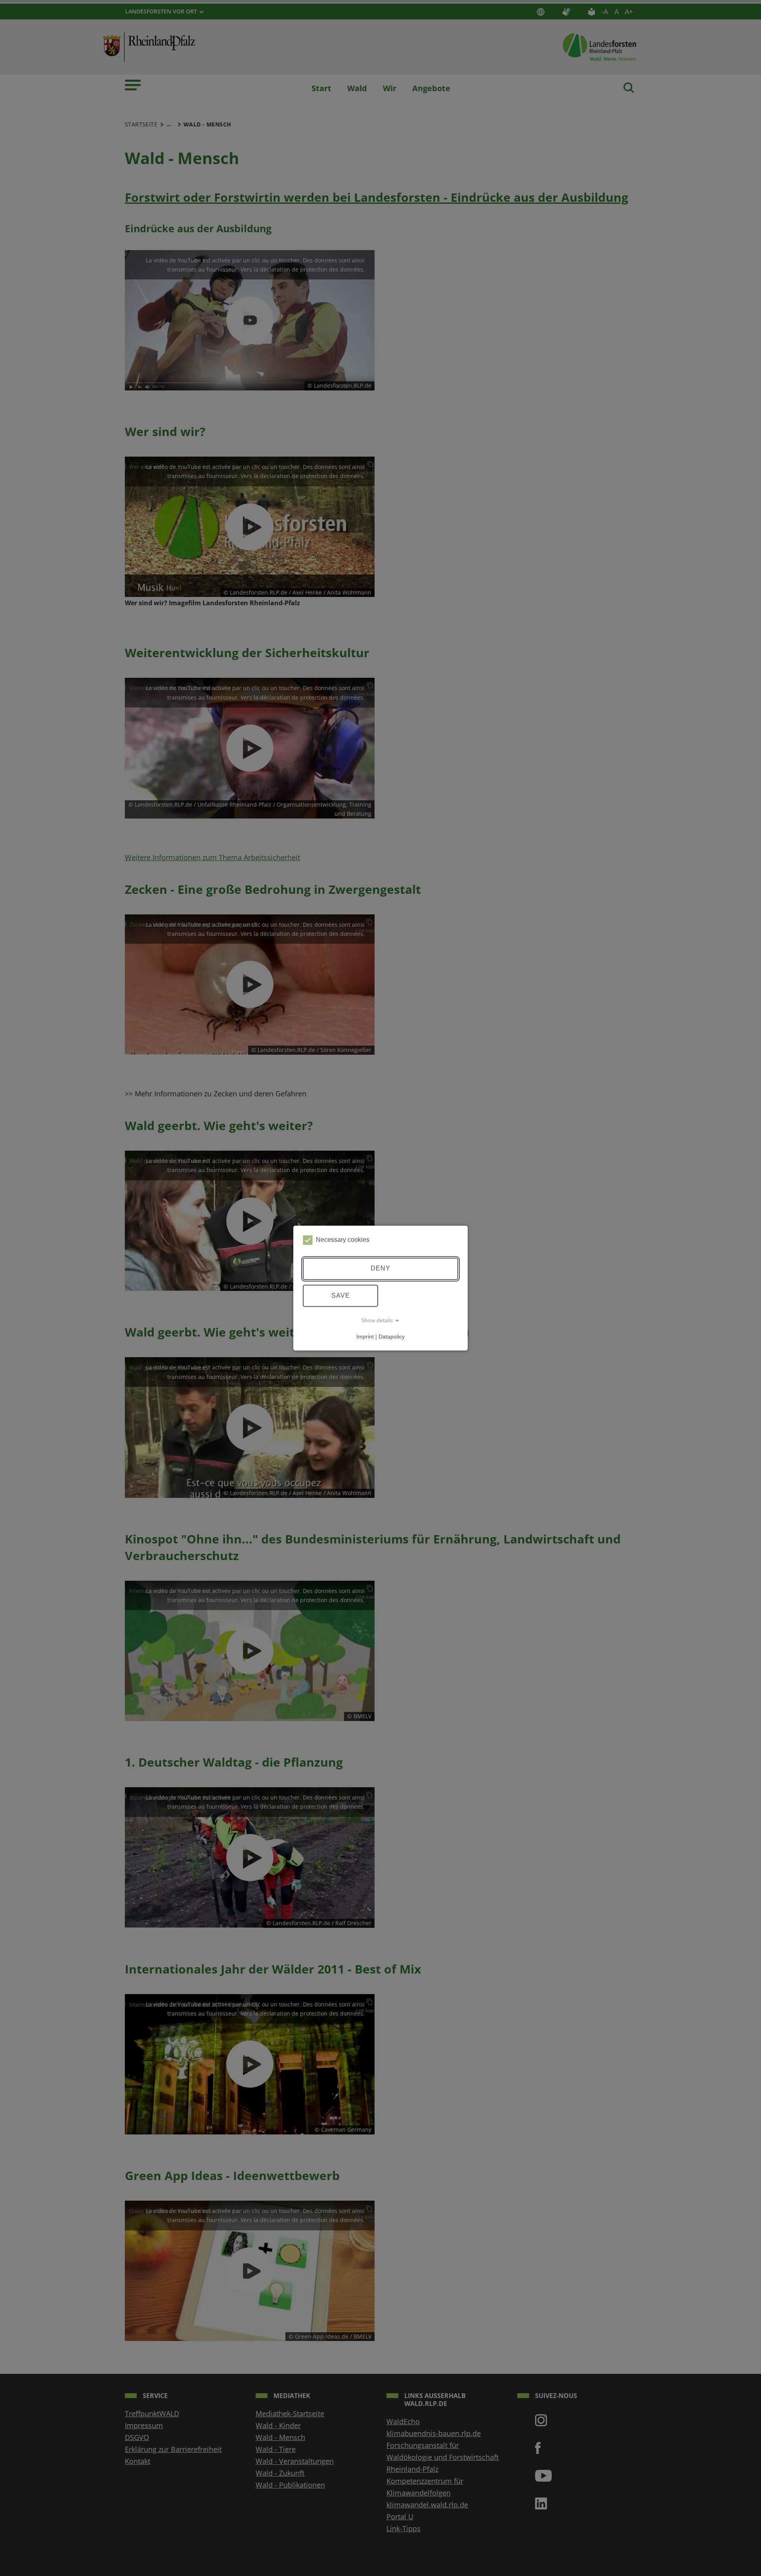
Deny (380, 1269)
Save (341, 1296)
